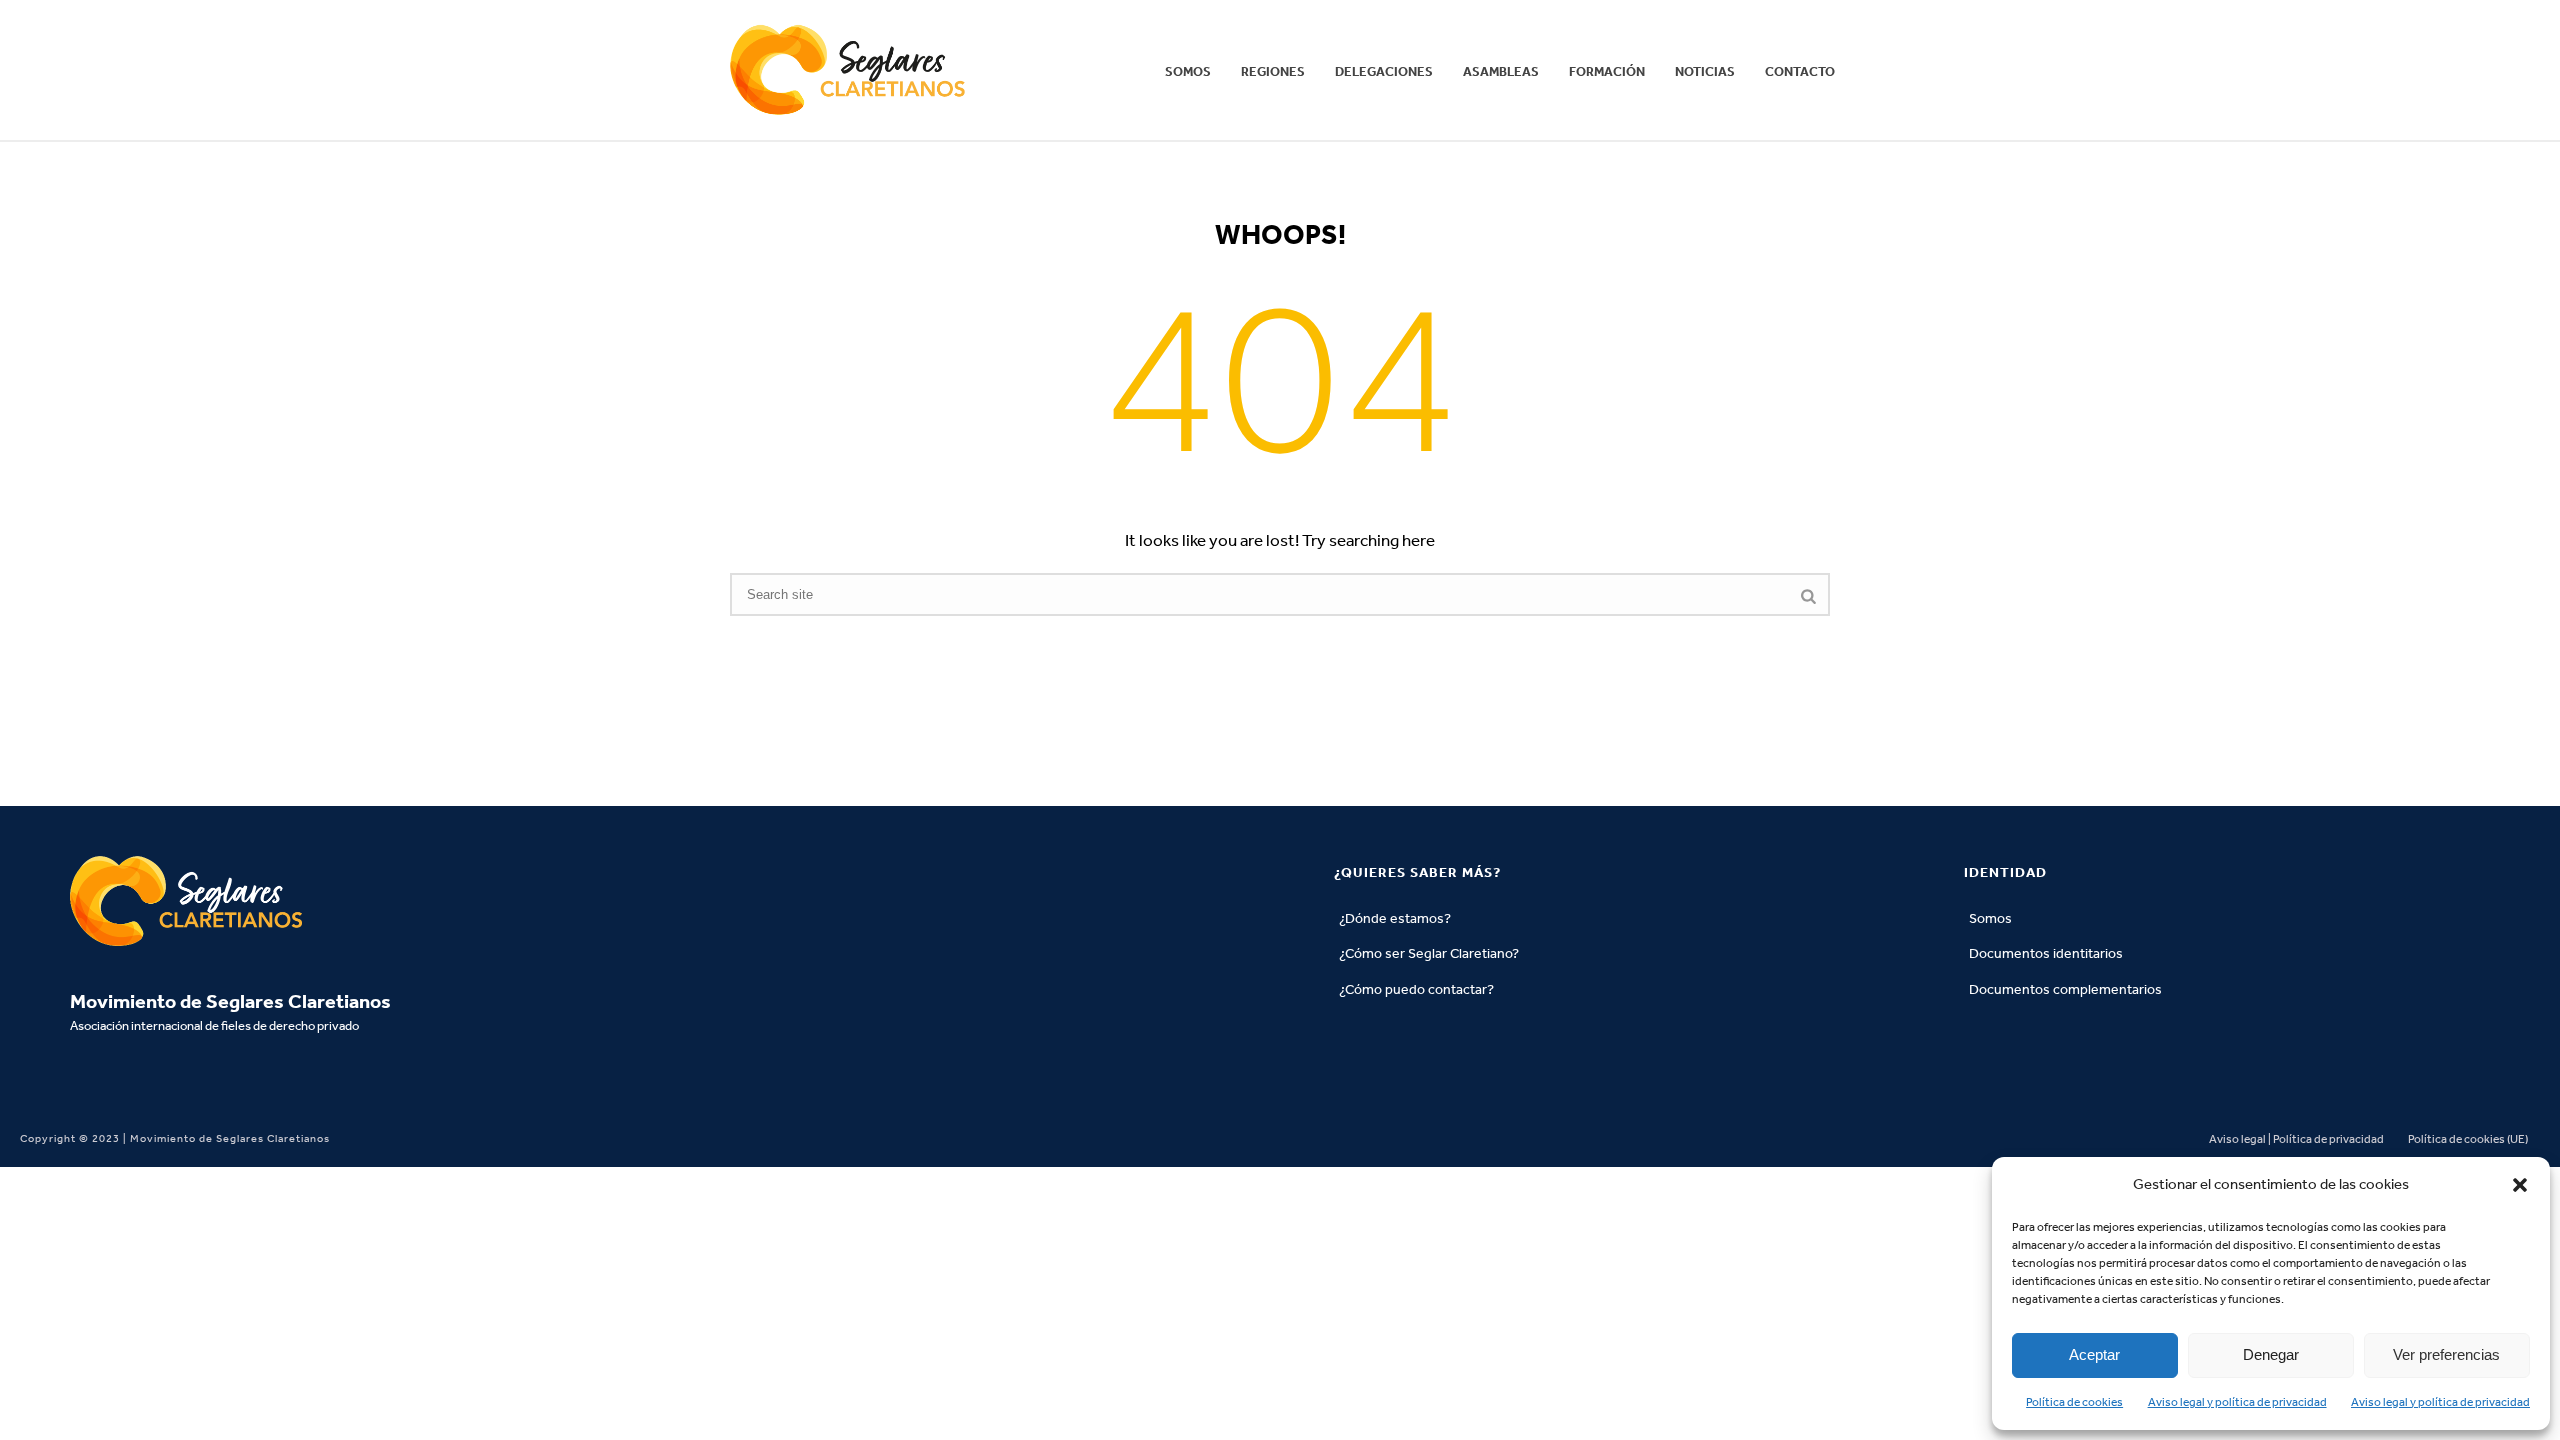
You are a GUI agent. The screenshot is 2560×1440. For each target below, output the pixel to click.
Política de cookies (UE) (2468, 1139)
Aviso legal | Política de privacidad (2296, 1139)
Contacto (1800, 71)
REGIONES (1273, 71)
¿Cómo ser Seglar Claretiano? (1429, 953)
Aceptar (2094, 1354)
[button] (2520, 1185)
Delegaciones (1384, 71)
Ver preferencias (2446, 1354)
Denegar (2271, 1354)
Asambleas (1501, 71)
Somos (1188, 71)
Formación (1607, 71)
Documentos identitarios (2046, 953)
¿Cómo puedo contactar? (1416, 989)
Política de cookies (2074, 1402)
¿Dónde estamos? (1395, 918)
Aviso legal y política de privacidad (2237, 1402)
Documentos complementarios (2065, 989)
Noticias (1705, 71)
